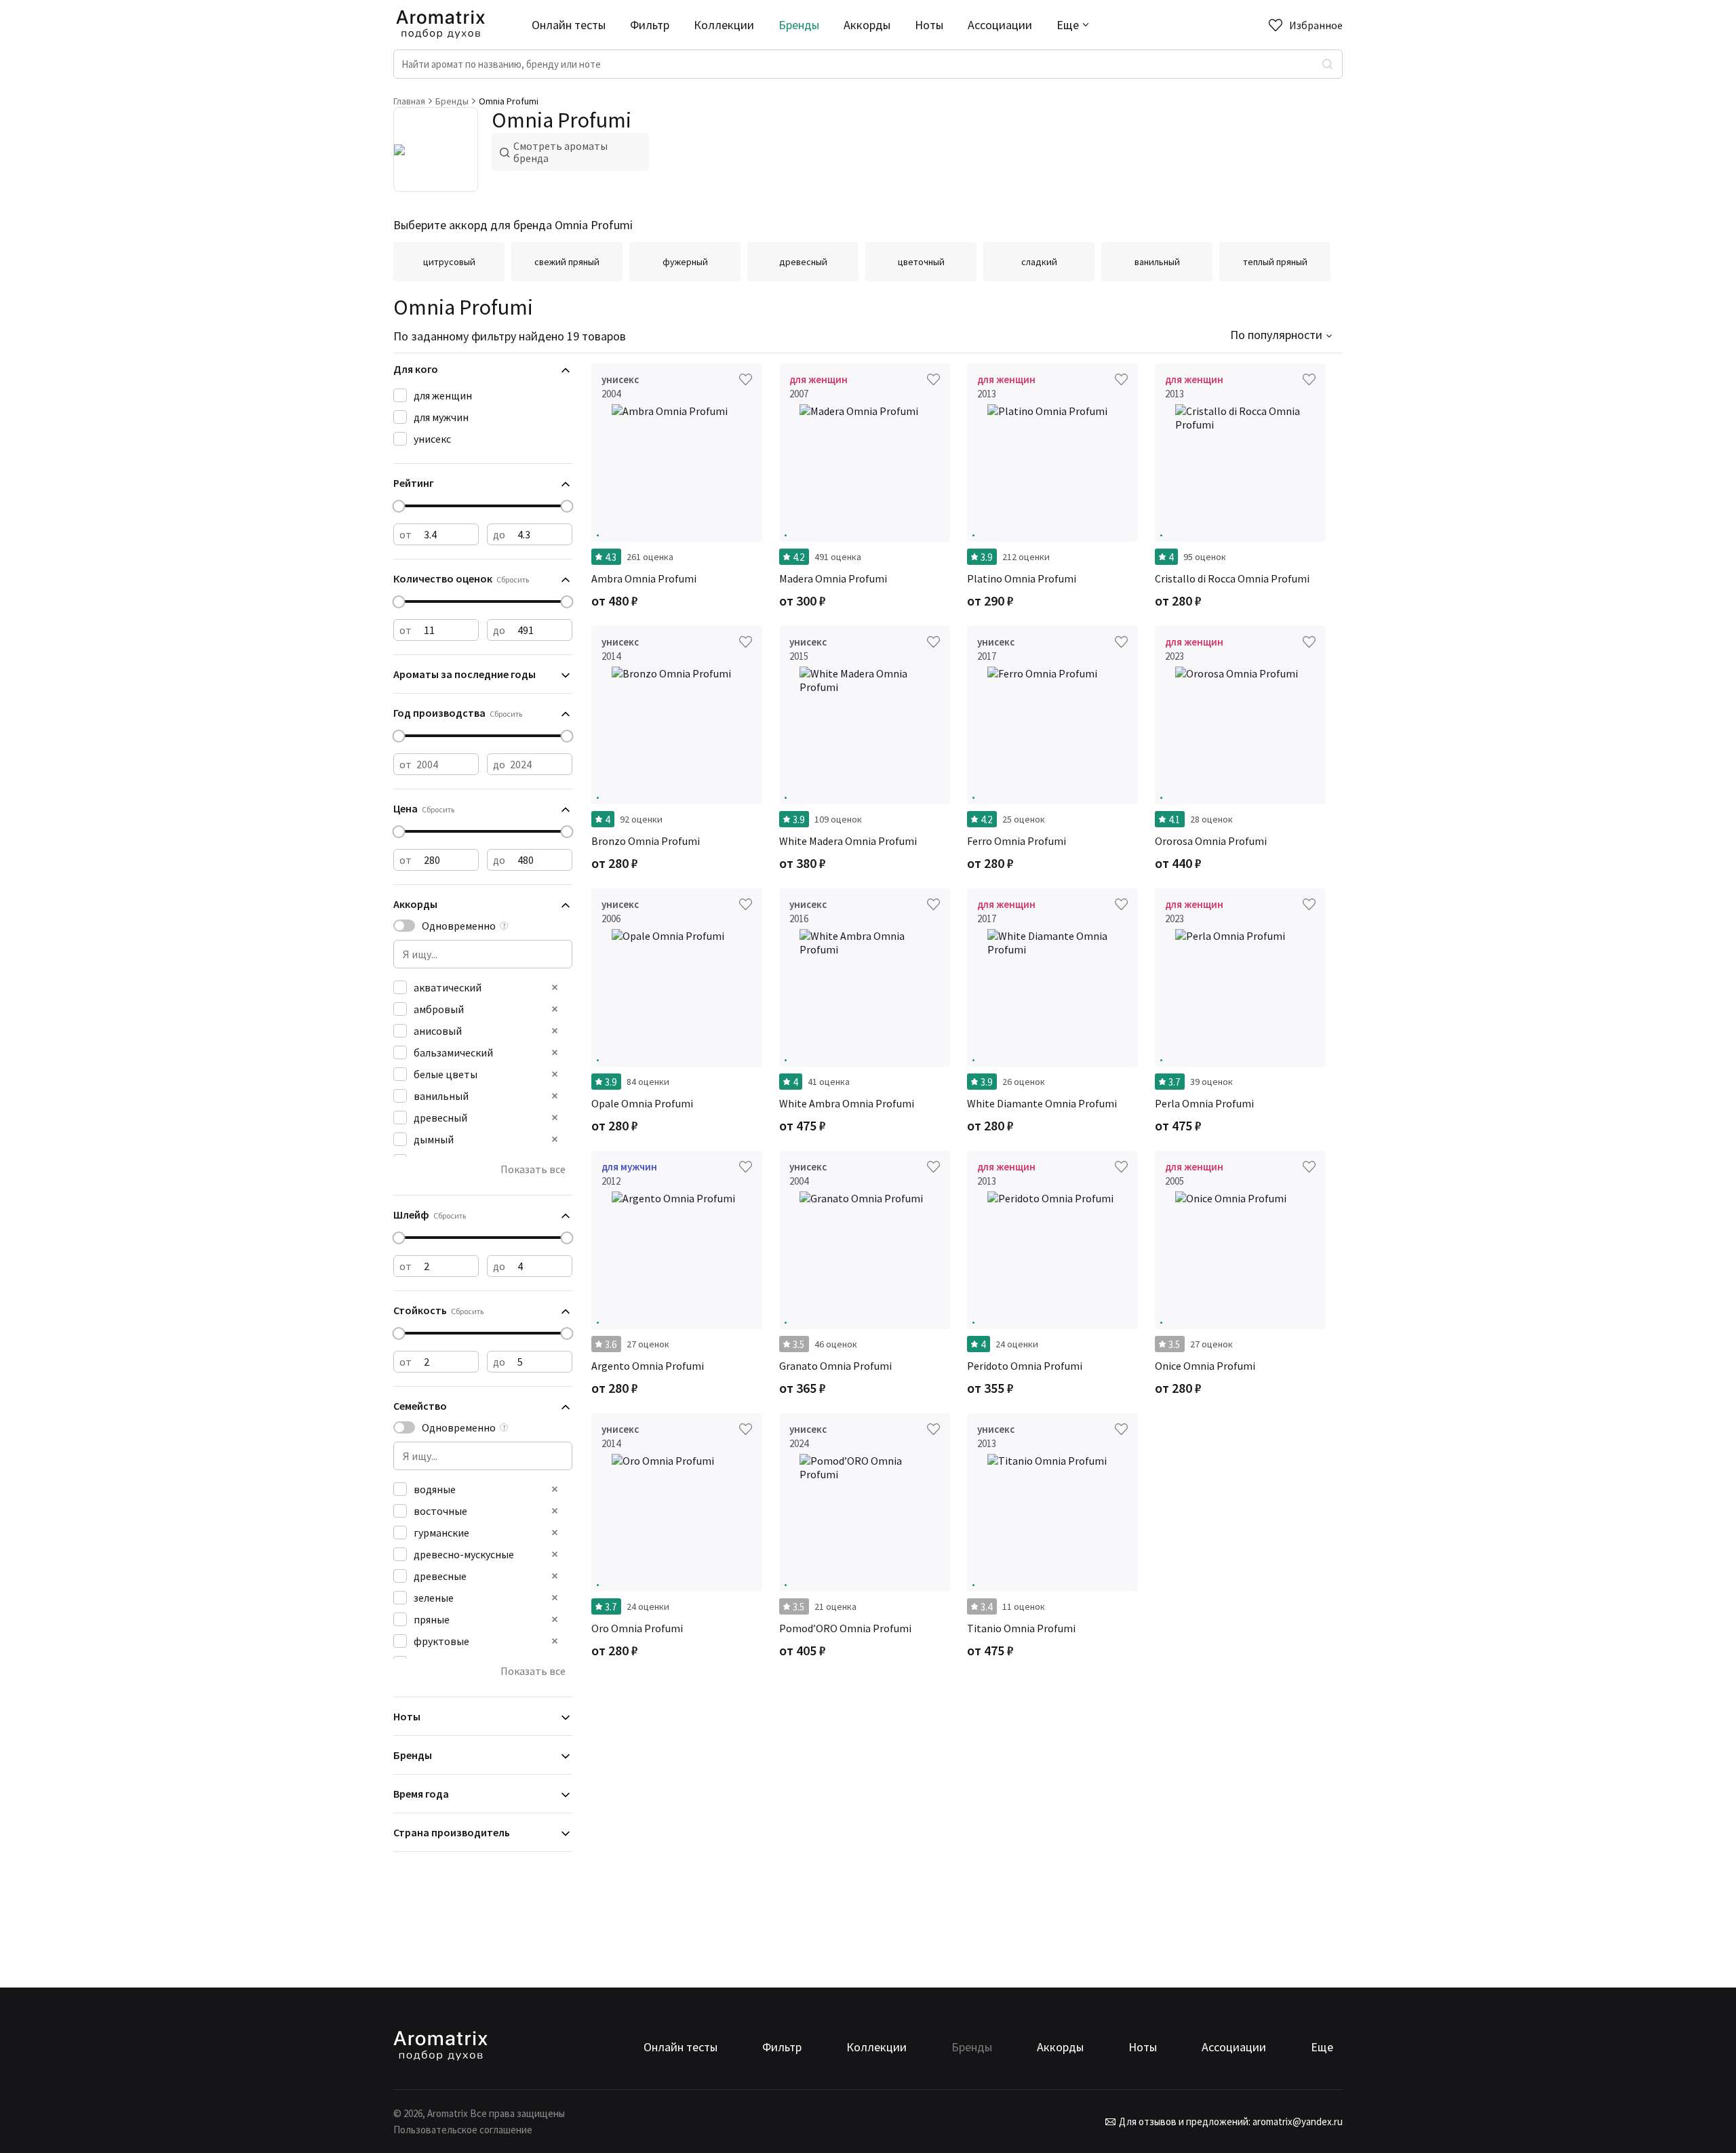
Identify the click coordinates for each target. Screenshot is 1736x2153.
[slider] (399, 506)
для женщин (443, 395)
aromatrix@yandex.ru (1297, 2121)
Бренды (799, 25)
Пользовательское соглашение (463, 2130)
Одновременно (459, 926)
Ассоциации (1000, 25)
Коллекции (724, 25)
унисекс (432, 439)
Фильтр (650, 25)
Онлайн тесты (569, 25)
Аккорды (867, 25)
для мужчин (441, 417)
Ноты (929, 25)
